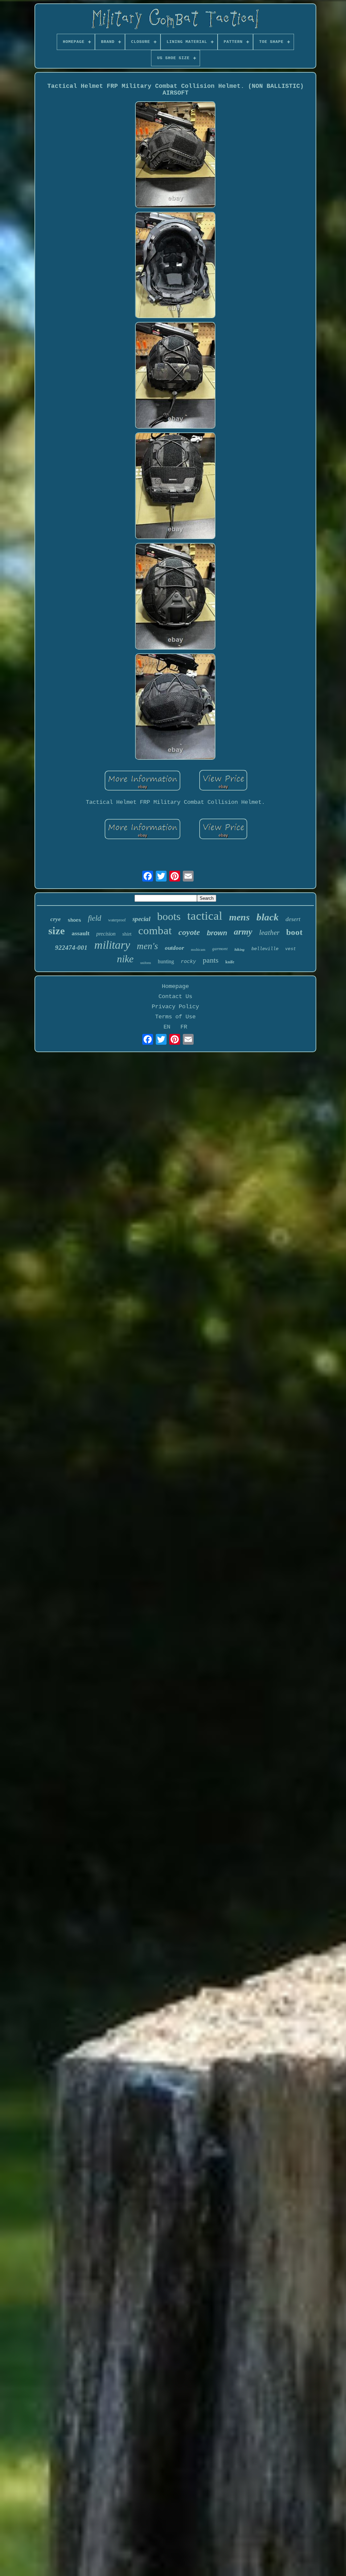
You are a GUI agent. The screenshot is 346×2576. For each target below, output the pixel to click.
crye (56, 919)
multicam (198, 949)
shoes (74, 920)
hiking (240, 949)
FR (184, 1027)
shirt (127, 934)
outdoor (175, 948)
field (95, 918)
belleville (265, 949)
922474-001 (71, 948)
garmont (220, 949)
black (268, 917)
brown (217, 933)
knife (230, 962)
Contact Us (175, 997)
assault (81, 933)
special (141, 919)
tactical (205, 916)
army (243, 932)
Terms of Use (175, 1017)
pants (211, 960)
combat (155, 931)
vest (291, 949)
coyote (189, 932)
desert (293, 919)
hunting (166, 961)
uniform (146, 963)
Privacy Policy (175, 1007)
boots (169, 916)
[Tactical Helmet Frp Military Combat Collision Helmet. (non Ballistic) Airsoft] (175, 156)
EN (167, 1027)
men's (147, 946)
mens (239, 917)
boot (294, 932)
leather (269, 933)
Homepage (175, 986)
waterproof (117, 920)
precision (106, 934)
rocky (188, 962)
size (57, 931)
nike (125, 959)
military (112, 945)
